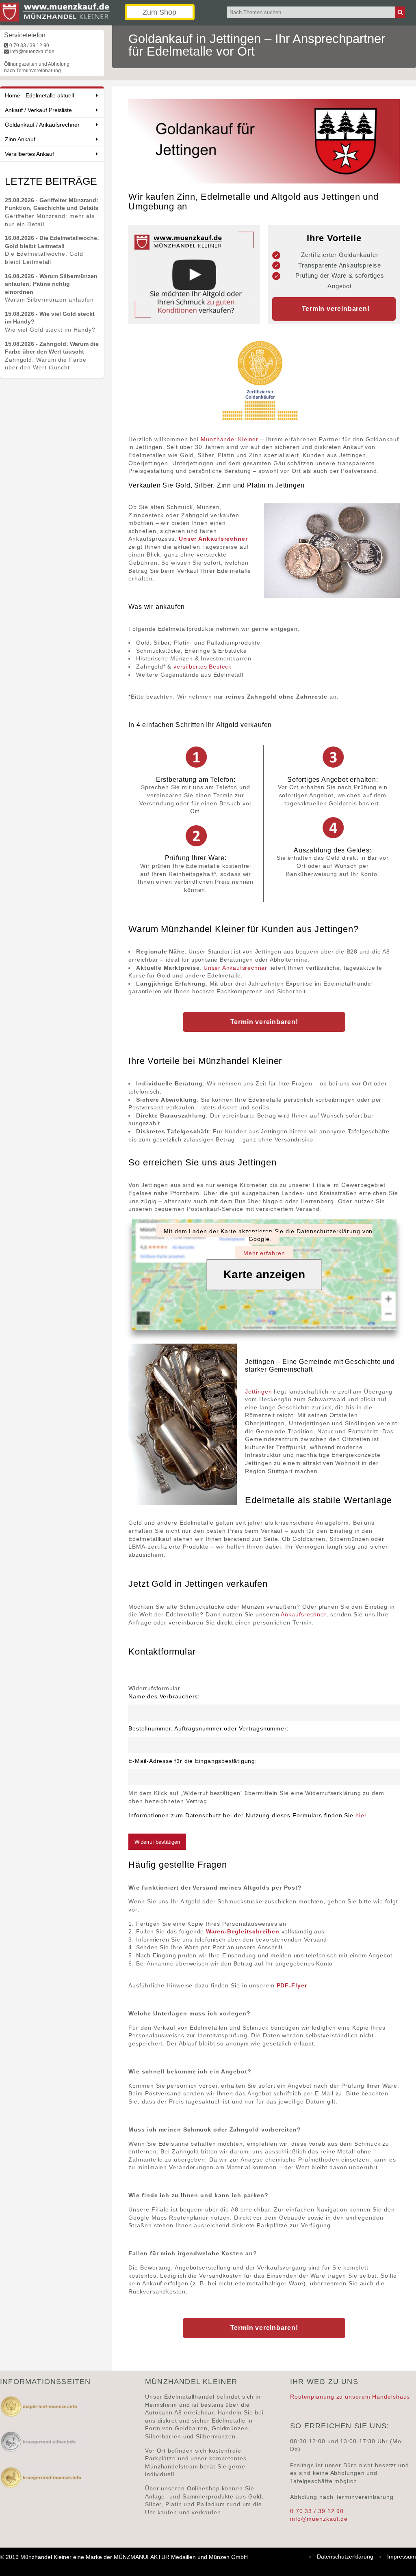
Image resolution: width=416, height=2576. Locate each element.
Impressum (402, 2557)
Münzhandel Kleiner (230, 439)
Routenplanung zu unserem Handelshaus (350, 2397)
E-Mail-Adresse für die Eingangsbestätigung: (193, 1761)
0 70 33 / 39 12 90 (317, 2511)
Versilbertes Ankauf (29, 154)
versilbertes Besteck (203, 667)
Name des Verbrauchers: (164, 1696)
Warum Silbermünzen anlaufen (49, 300)
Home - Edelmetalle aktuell (39, 95)
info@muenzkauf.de (319, 2519)
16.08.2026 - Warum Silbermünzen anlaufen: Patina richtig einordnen (51, 284)
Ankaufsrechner (303, 1614)
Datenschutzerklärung (345, 2557)
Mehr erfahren (264, 1253)
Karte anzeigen (264, 1274)
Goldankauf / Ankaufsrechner (42, 125)
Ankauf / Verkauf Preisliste (38, 110)
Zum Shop (159, 12)
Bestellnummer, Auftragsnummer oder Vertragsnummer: (208, 1728)
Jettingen (258, 1392)
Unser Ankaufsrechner (235, 968)
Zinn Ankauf (20, 139)
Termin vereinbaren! (264, 1022)
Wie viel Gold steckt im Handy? (50, 330)
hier (361, 1815)
